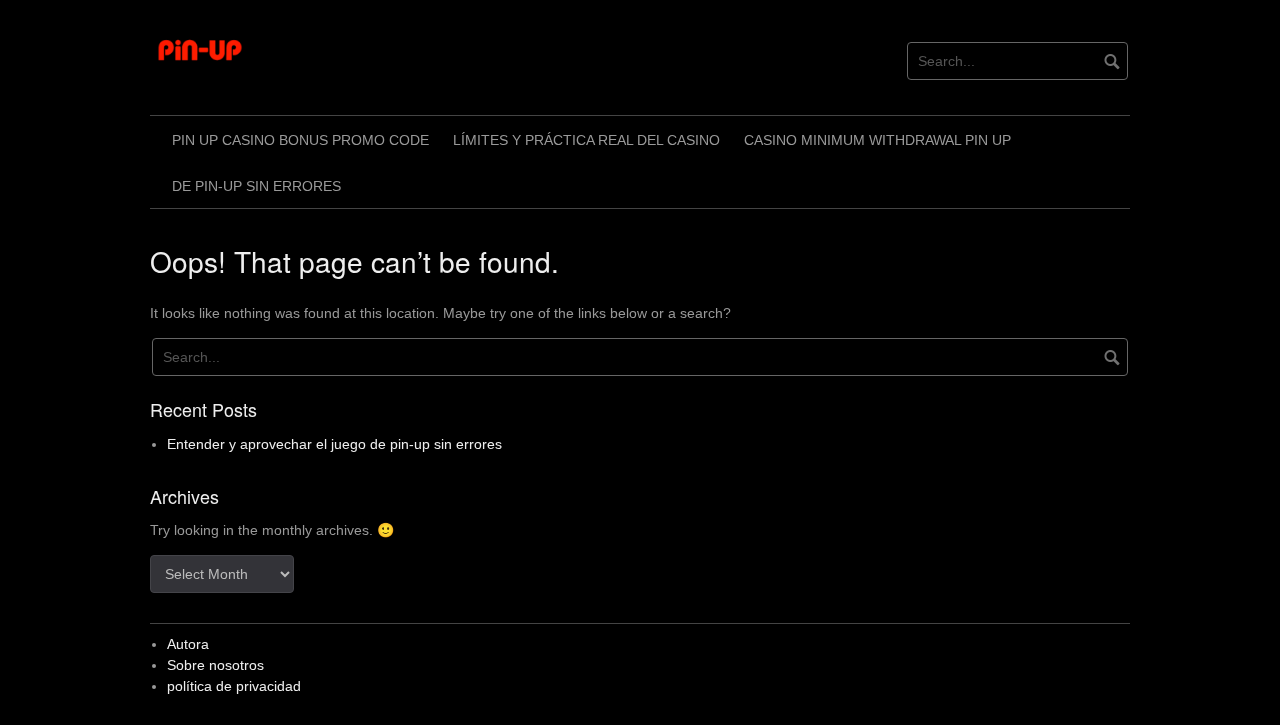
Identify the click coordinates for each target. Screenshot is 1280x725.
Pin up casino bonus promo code (300, 140)
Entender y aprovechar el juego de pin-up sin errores (334, 444)
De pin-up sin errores (256, 186)
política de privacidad (234, 686)
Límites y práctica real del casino (586, 140)
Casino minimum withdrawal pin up (877, 140)
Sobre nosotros (215, 665)
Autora (188, 644)
